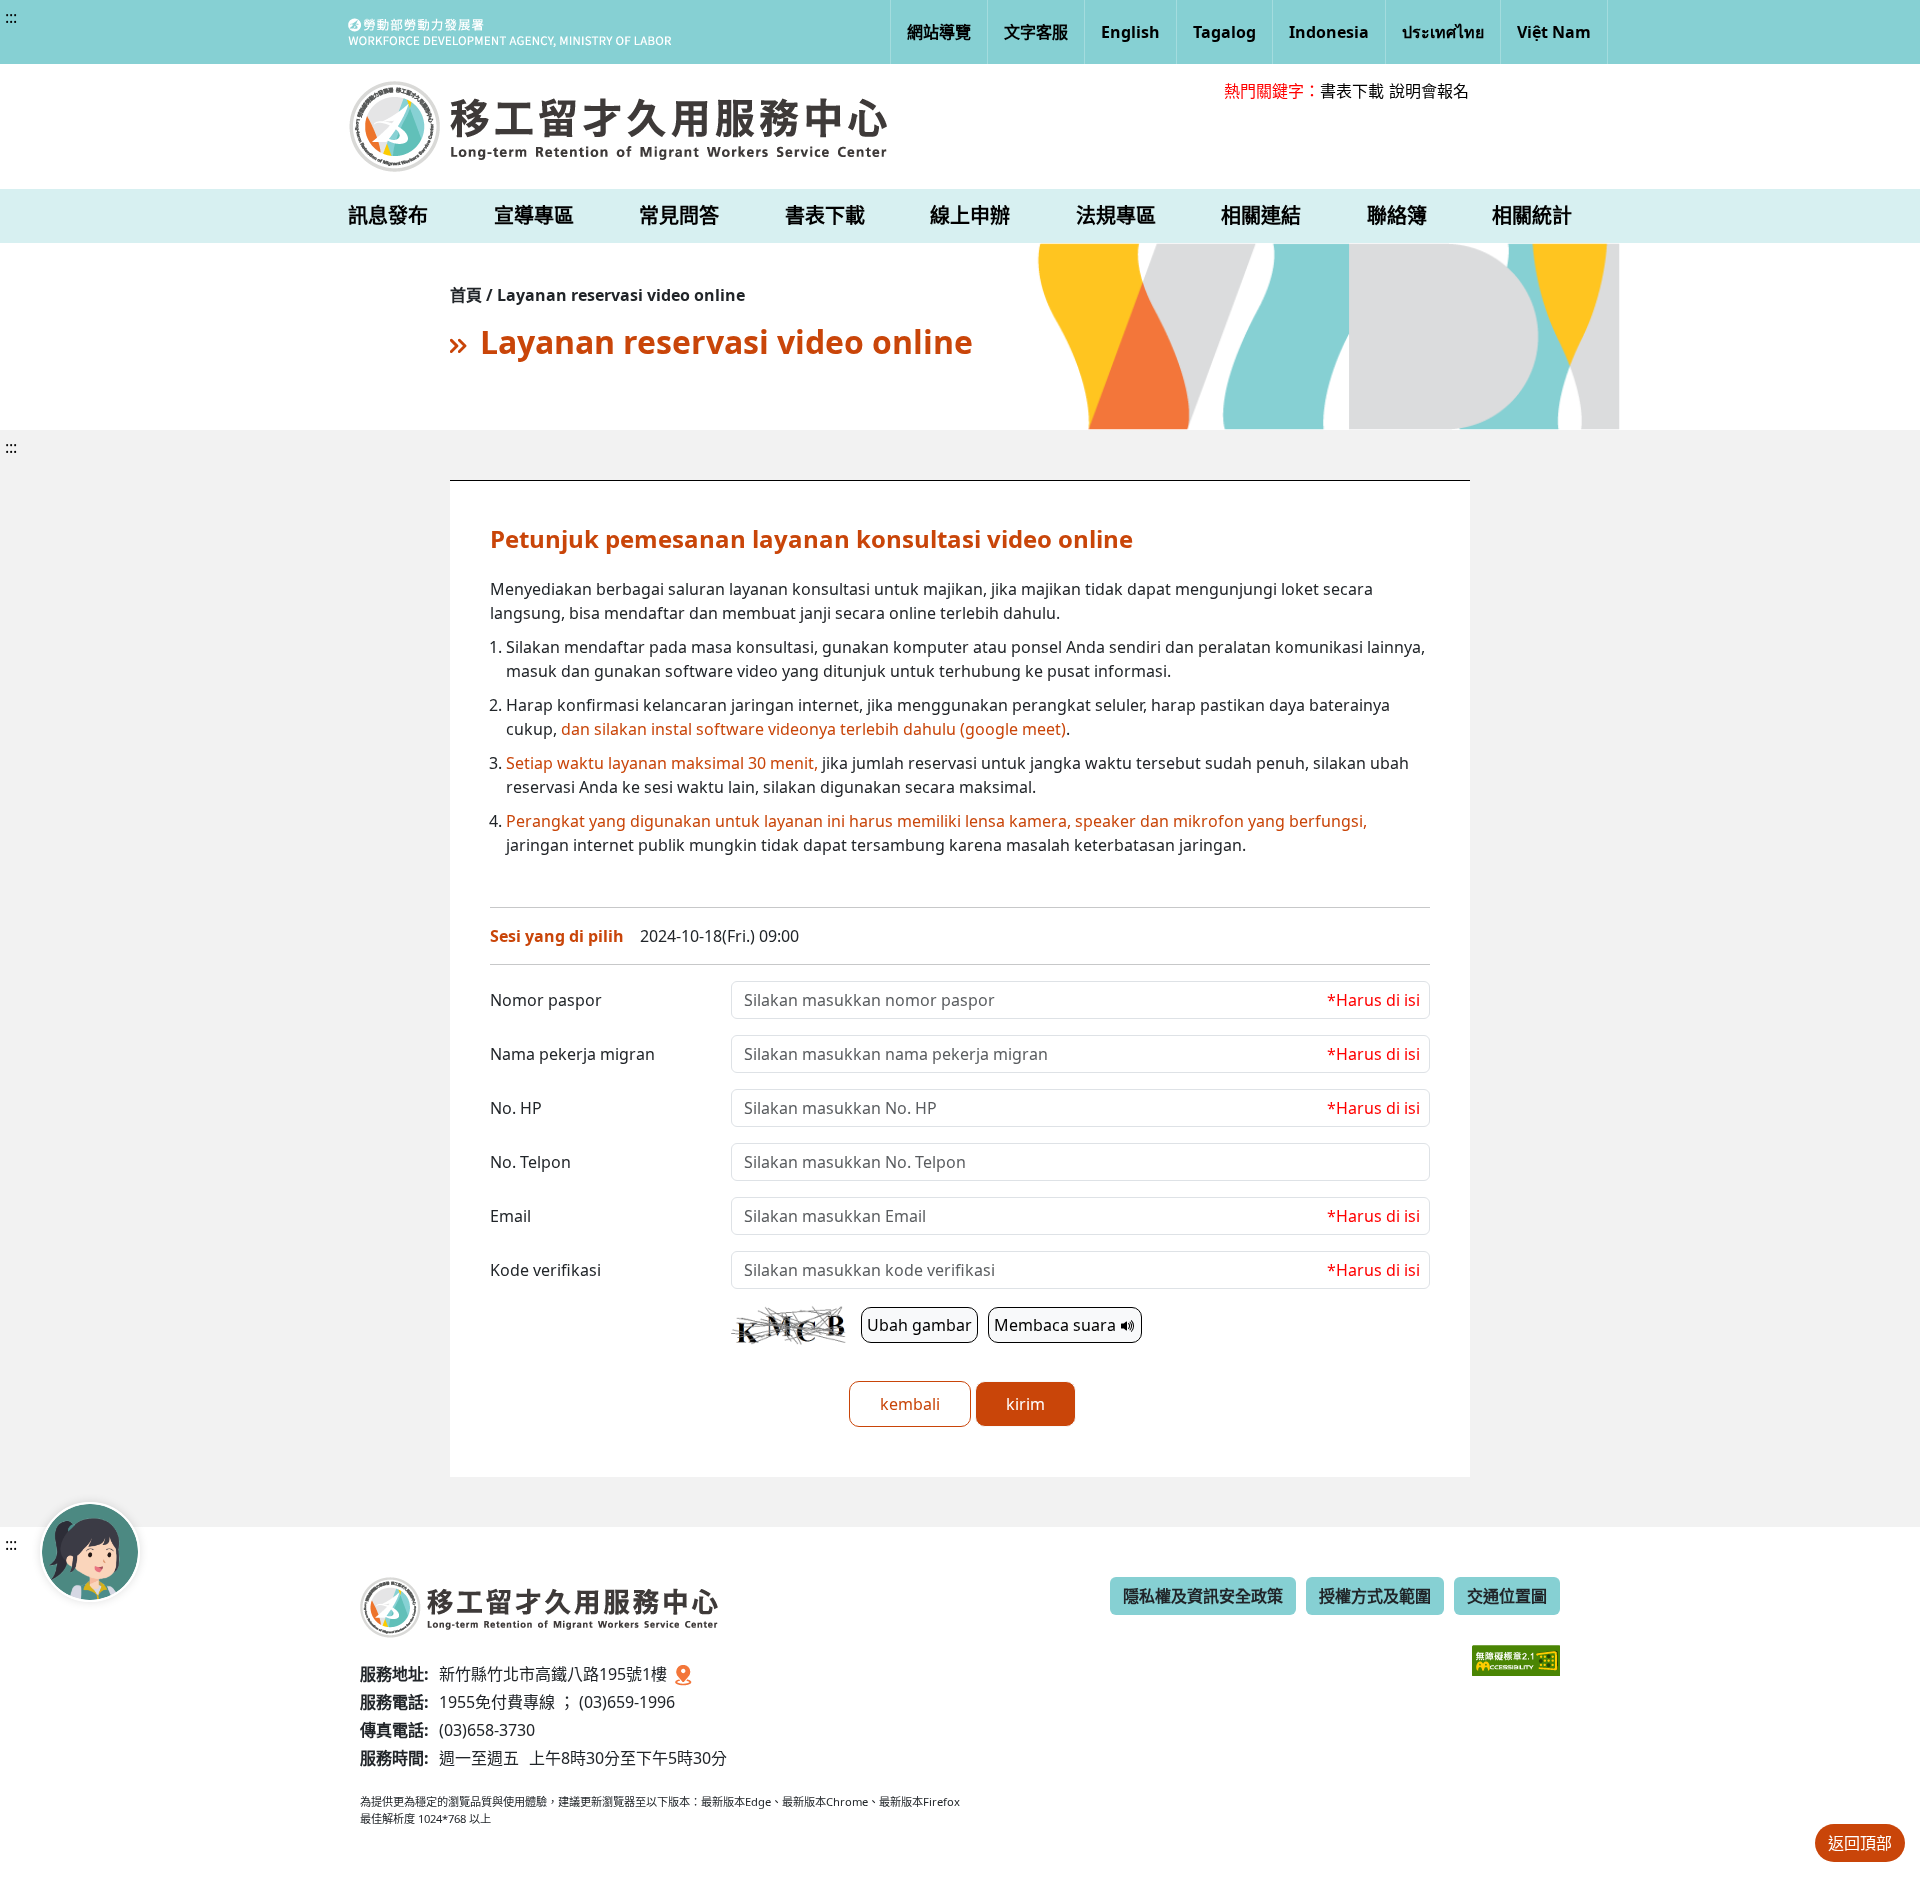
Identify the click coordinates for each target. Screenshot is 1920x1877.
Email (510, 1216)
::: (11, 17)
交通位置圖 (1507, 1596)
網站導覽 (939, 32)
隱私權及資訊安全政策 (1203, 1596)
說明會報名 (1429, 91)
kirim (1025, 1404)
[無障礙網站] (1516, 1645)
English (1130, 32)
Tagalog (1224, 32)
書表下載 (1352, 91)
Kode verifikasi (545, 1270)
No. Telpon (530, 1162)
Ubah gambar (919, 1325)
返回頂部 (1860, 1843)
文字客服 (1036, 32)
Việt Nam (1554, 32)
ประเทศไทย (1443, 32)
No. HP (516, 1108)
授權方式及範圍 (1375, 1596)
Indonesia (1329, 32)
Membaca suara (1057, 1325)
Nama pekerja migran (572, 1054)
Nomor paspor (546, 1000)
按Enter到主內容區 (181, 34)
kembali (910, 1404)
